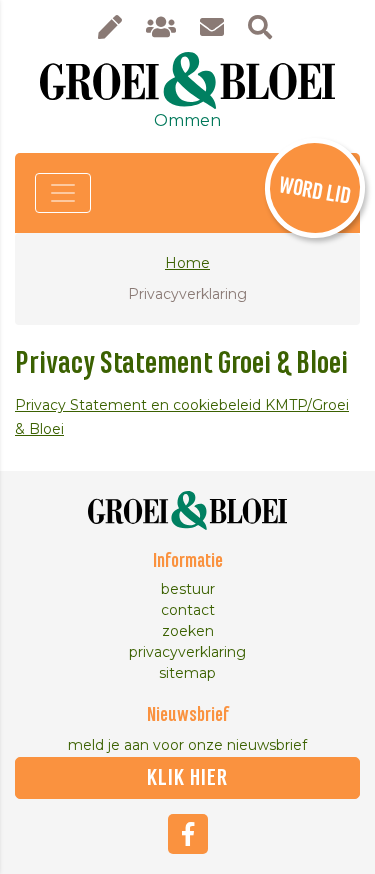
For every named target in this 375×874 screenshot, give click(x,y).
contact (188, 610)
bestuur (188, 589)
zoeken (188, 631)
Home (187, 263)
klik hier (187, 778)
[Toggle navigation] (63, 193)
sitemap (187, 673)
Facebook (188, 834)
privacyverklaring (187, 652)
